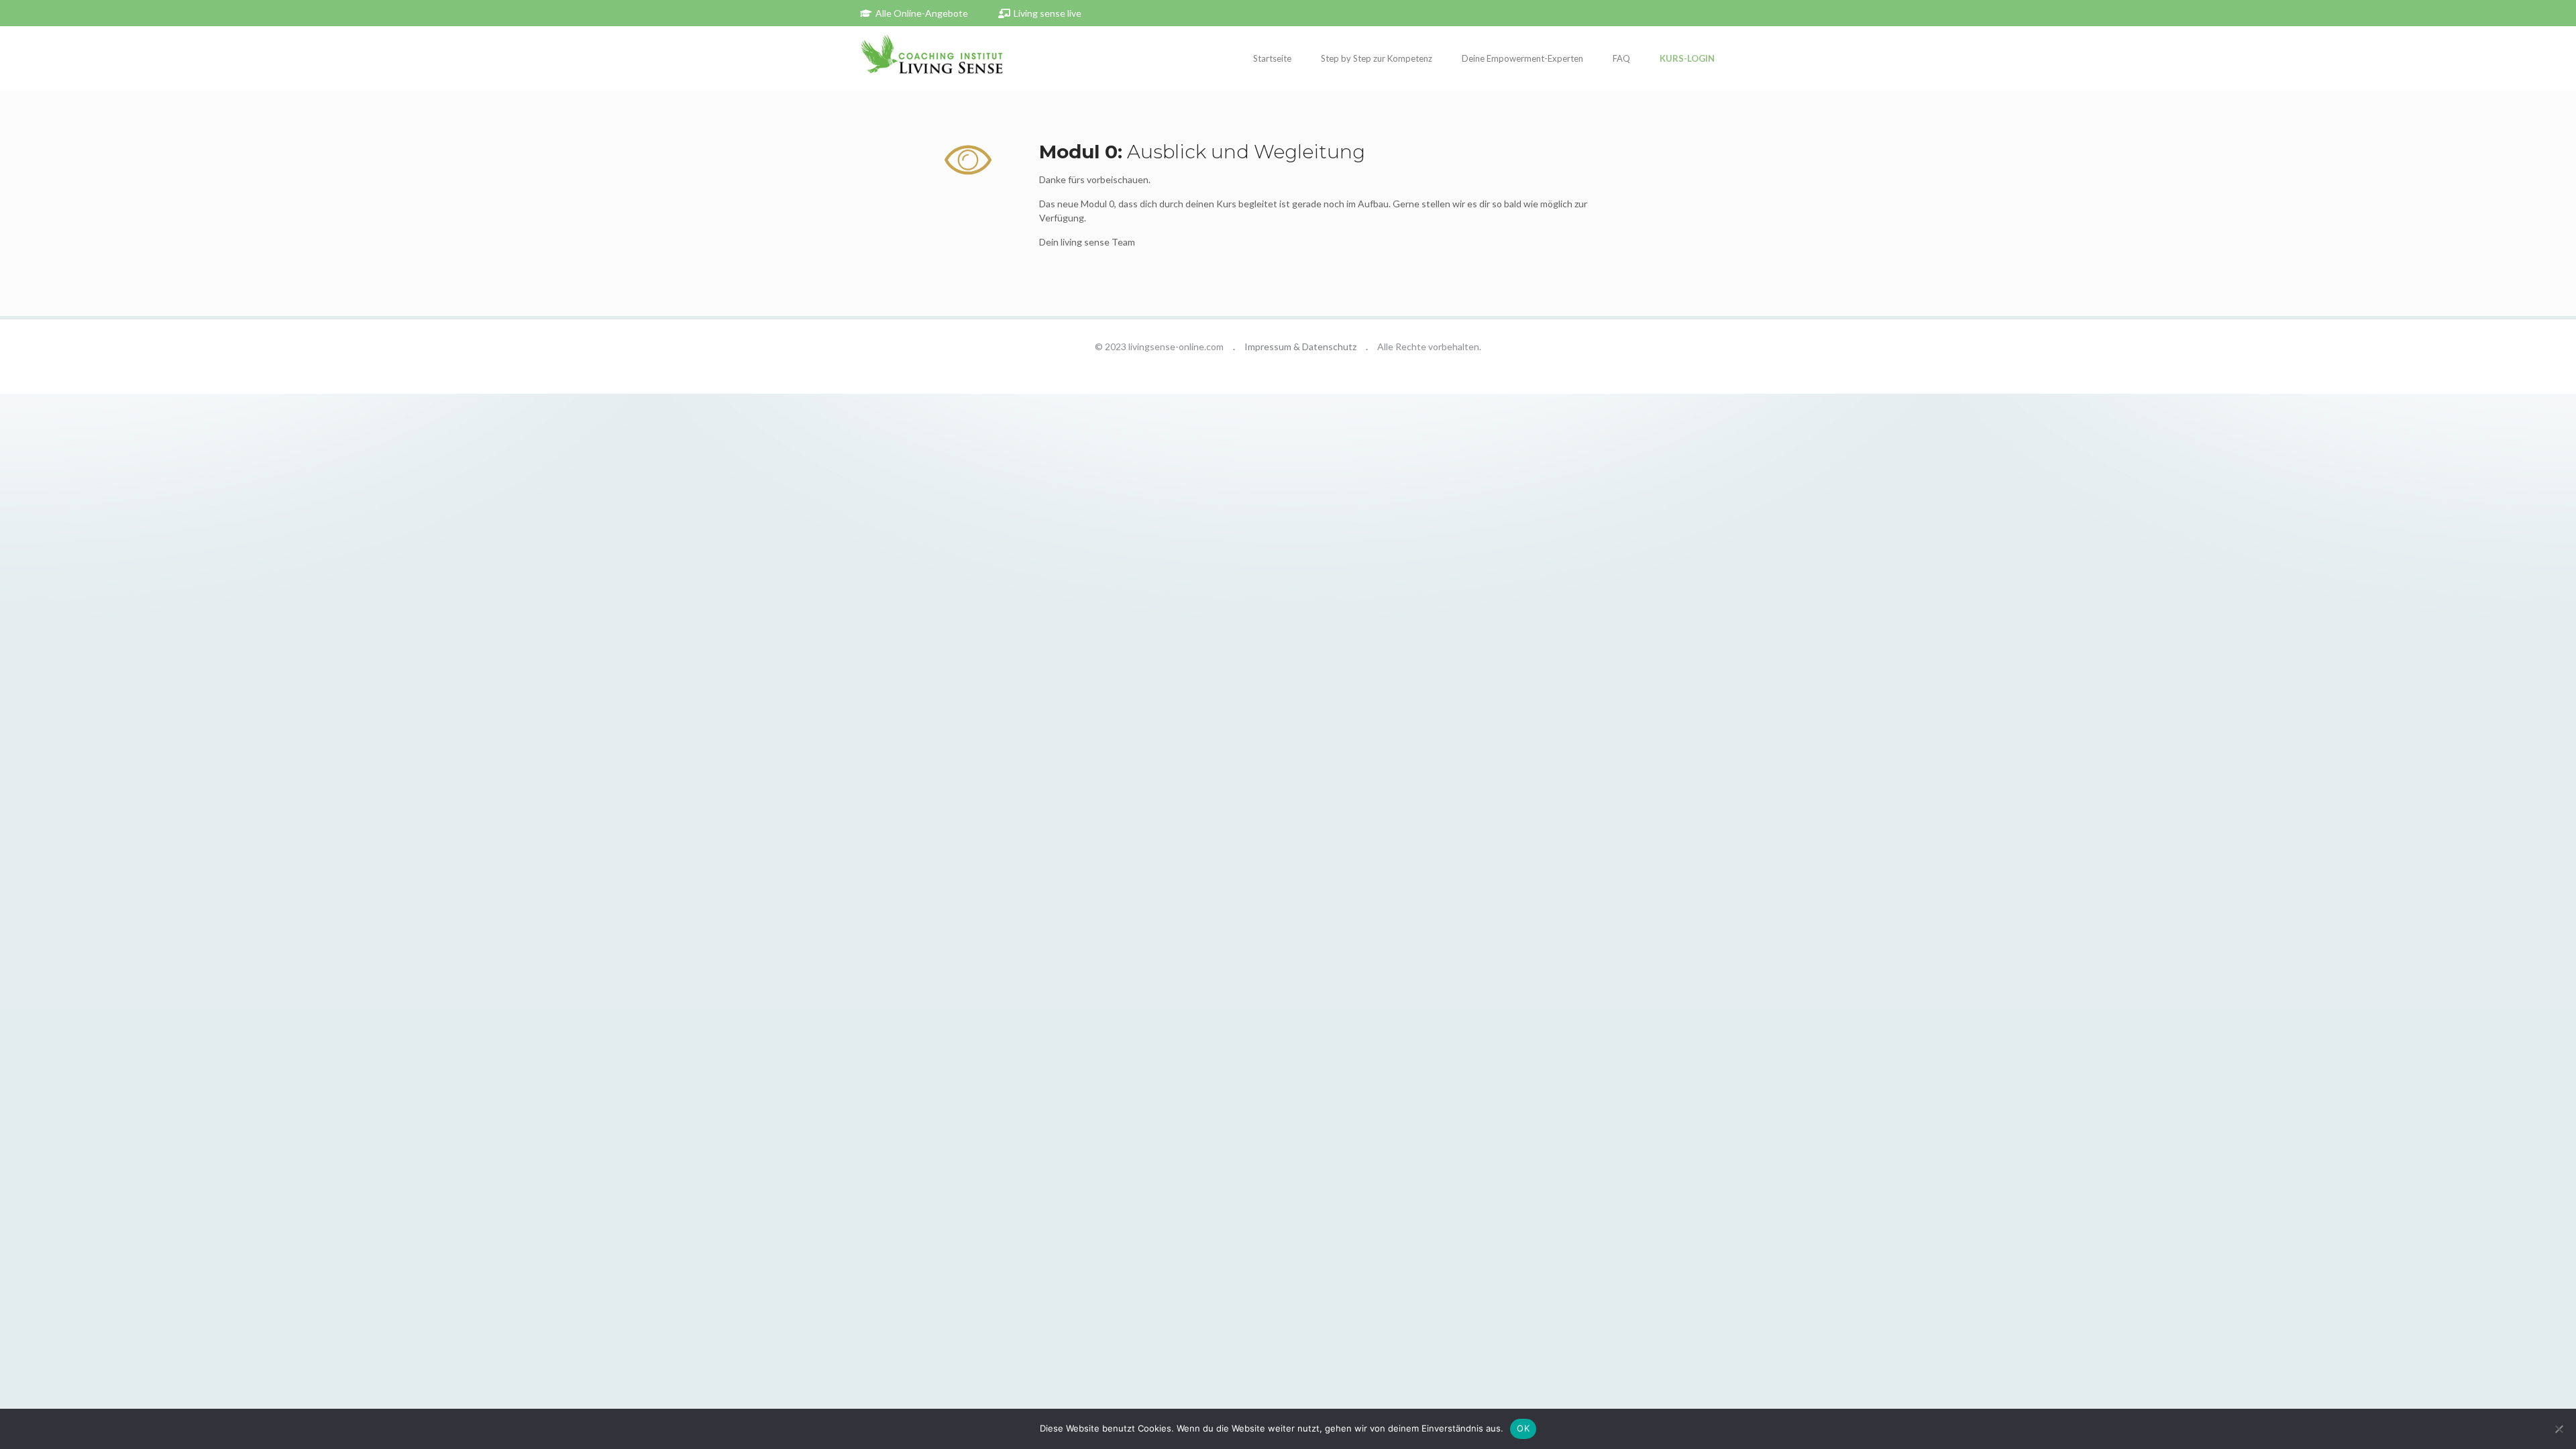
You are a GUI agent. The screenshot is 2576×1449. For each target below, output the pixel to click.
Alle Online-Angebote (922, 13)
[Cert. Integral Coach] (932, 58)
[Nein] (2559, 1429)
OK (1523, 1428)
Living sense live (1048, 13)
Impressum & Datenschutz (1300, 346)
